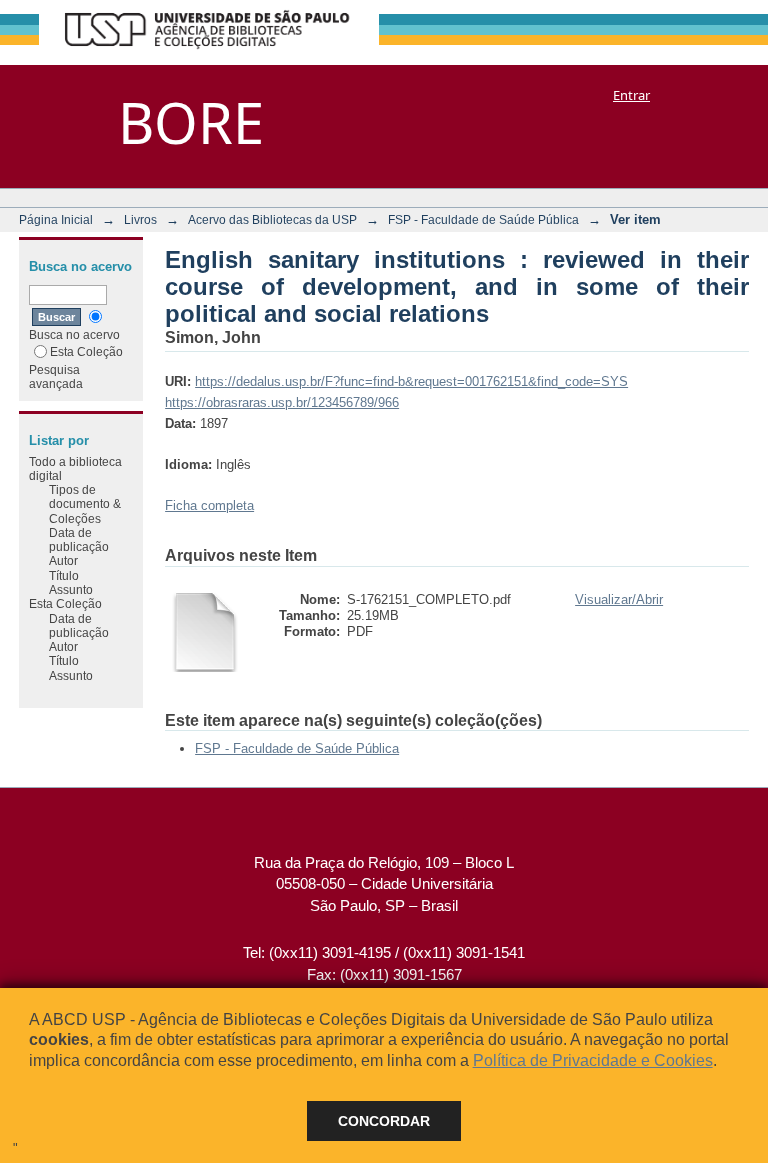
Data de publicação (79, 539)
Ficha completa (209, 505)
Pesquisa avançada (56, 376)
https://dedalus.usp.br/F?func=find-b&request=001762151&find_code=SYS (411, 381)
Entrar (631, 95)
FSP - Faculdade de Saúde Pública (483, 219)
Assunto (71, 589)
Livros (140, 219)
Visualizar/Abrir (619, 599)
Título (64, 575)
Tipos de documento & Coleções (85, 504)
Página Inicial (56, 219)
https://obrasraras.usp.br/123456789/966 (282, 402)
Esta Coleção (86, 351)
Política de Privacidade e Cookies (593, 1060)
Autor (63, 560)
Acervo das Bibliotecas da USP (272, 219)
